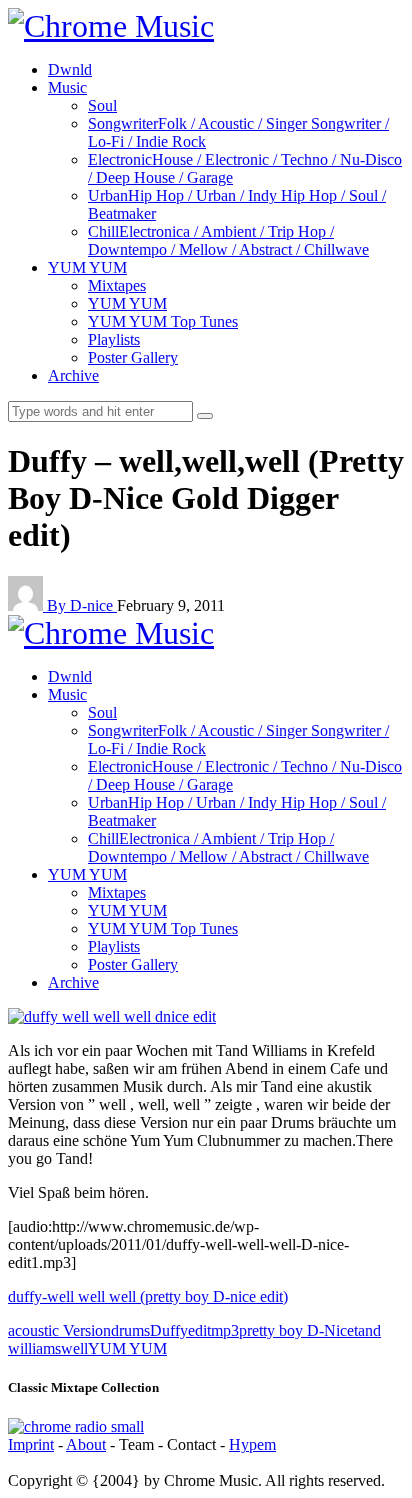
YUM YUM (127, 1348)
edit (199, 1330)
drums (130, 1330)
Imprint (31, 1444)
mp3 (225, 1330)
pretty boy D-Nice (296, 1330)
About (86, 1444)
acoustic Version (59, 1330)
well (74, 1348)
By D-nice (82, 605)
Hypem (252, 1444)
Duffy (169, 1330)
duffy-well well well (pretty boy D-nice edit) (148, 1296)
